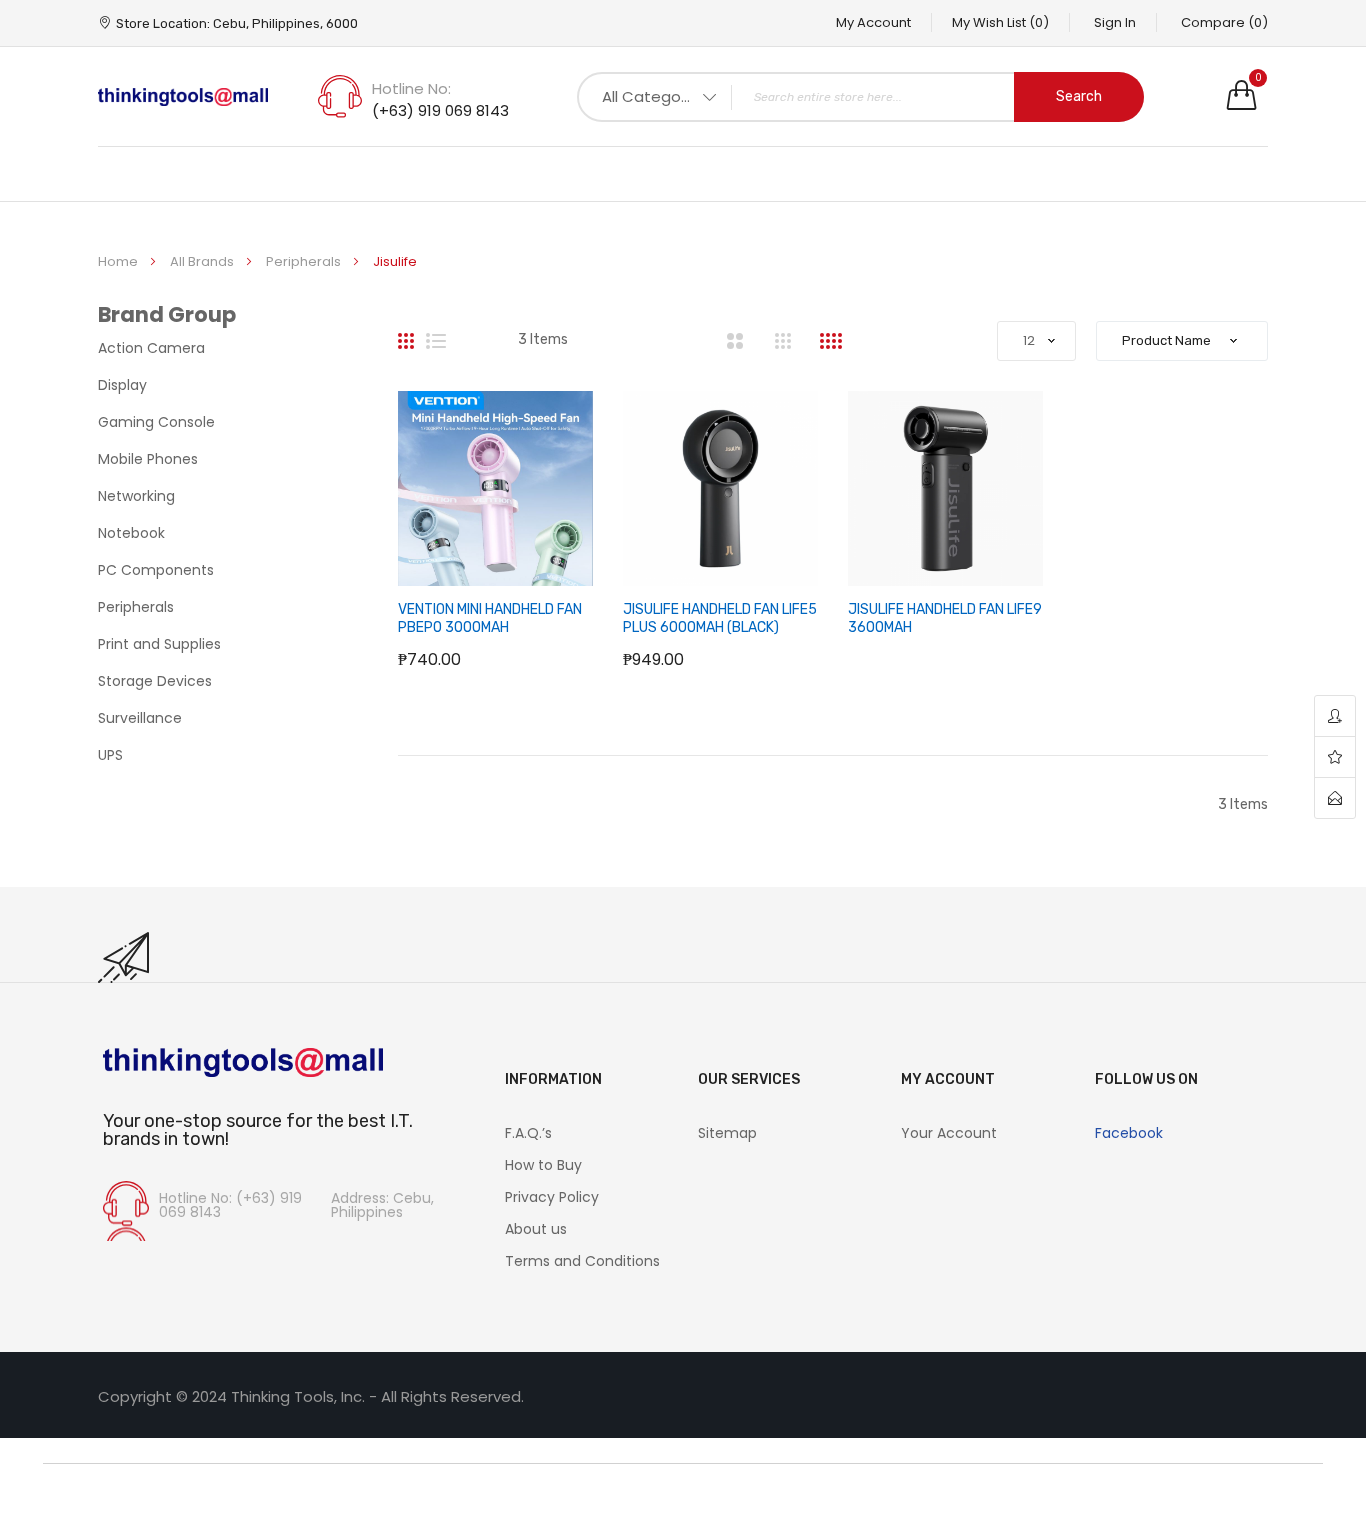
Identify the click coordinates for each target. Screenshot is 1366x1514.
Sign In (1115, 22)
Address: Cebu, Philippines (382, 1205)
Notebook (131, 533)
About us (536, 1229)
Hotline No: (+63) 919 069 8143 (230, 1205)
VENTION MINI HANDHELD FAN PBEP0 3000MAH (490, 618)
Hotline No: (411, 88)
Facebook (1129, 1133)
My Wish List (1000, 22)
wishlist (1335, 757)
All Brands (203, 261)
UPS (110, 755)
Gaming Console (156, 422)
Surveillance (140, 718)
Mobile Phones (148, 459)
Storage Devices (155, 681)
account (1335, 716)
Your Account (949, 1133)
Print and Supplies (159, 644)
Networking (136, 496)
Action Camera (151, 348)
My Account (873, 22)
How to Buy (543, 1165)
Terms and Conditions (582, 1261)
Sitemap (727, 1133)
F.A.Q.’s (528, 1133)
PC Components (156, 570)
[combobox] (860, 97)
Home (119, 261)
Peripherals (305, 261)
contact (1335, 798)
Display (122, 385)
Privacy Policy (552, 1197)
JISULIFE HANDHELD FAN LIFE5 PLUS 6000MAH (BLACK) (720, 618)
